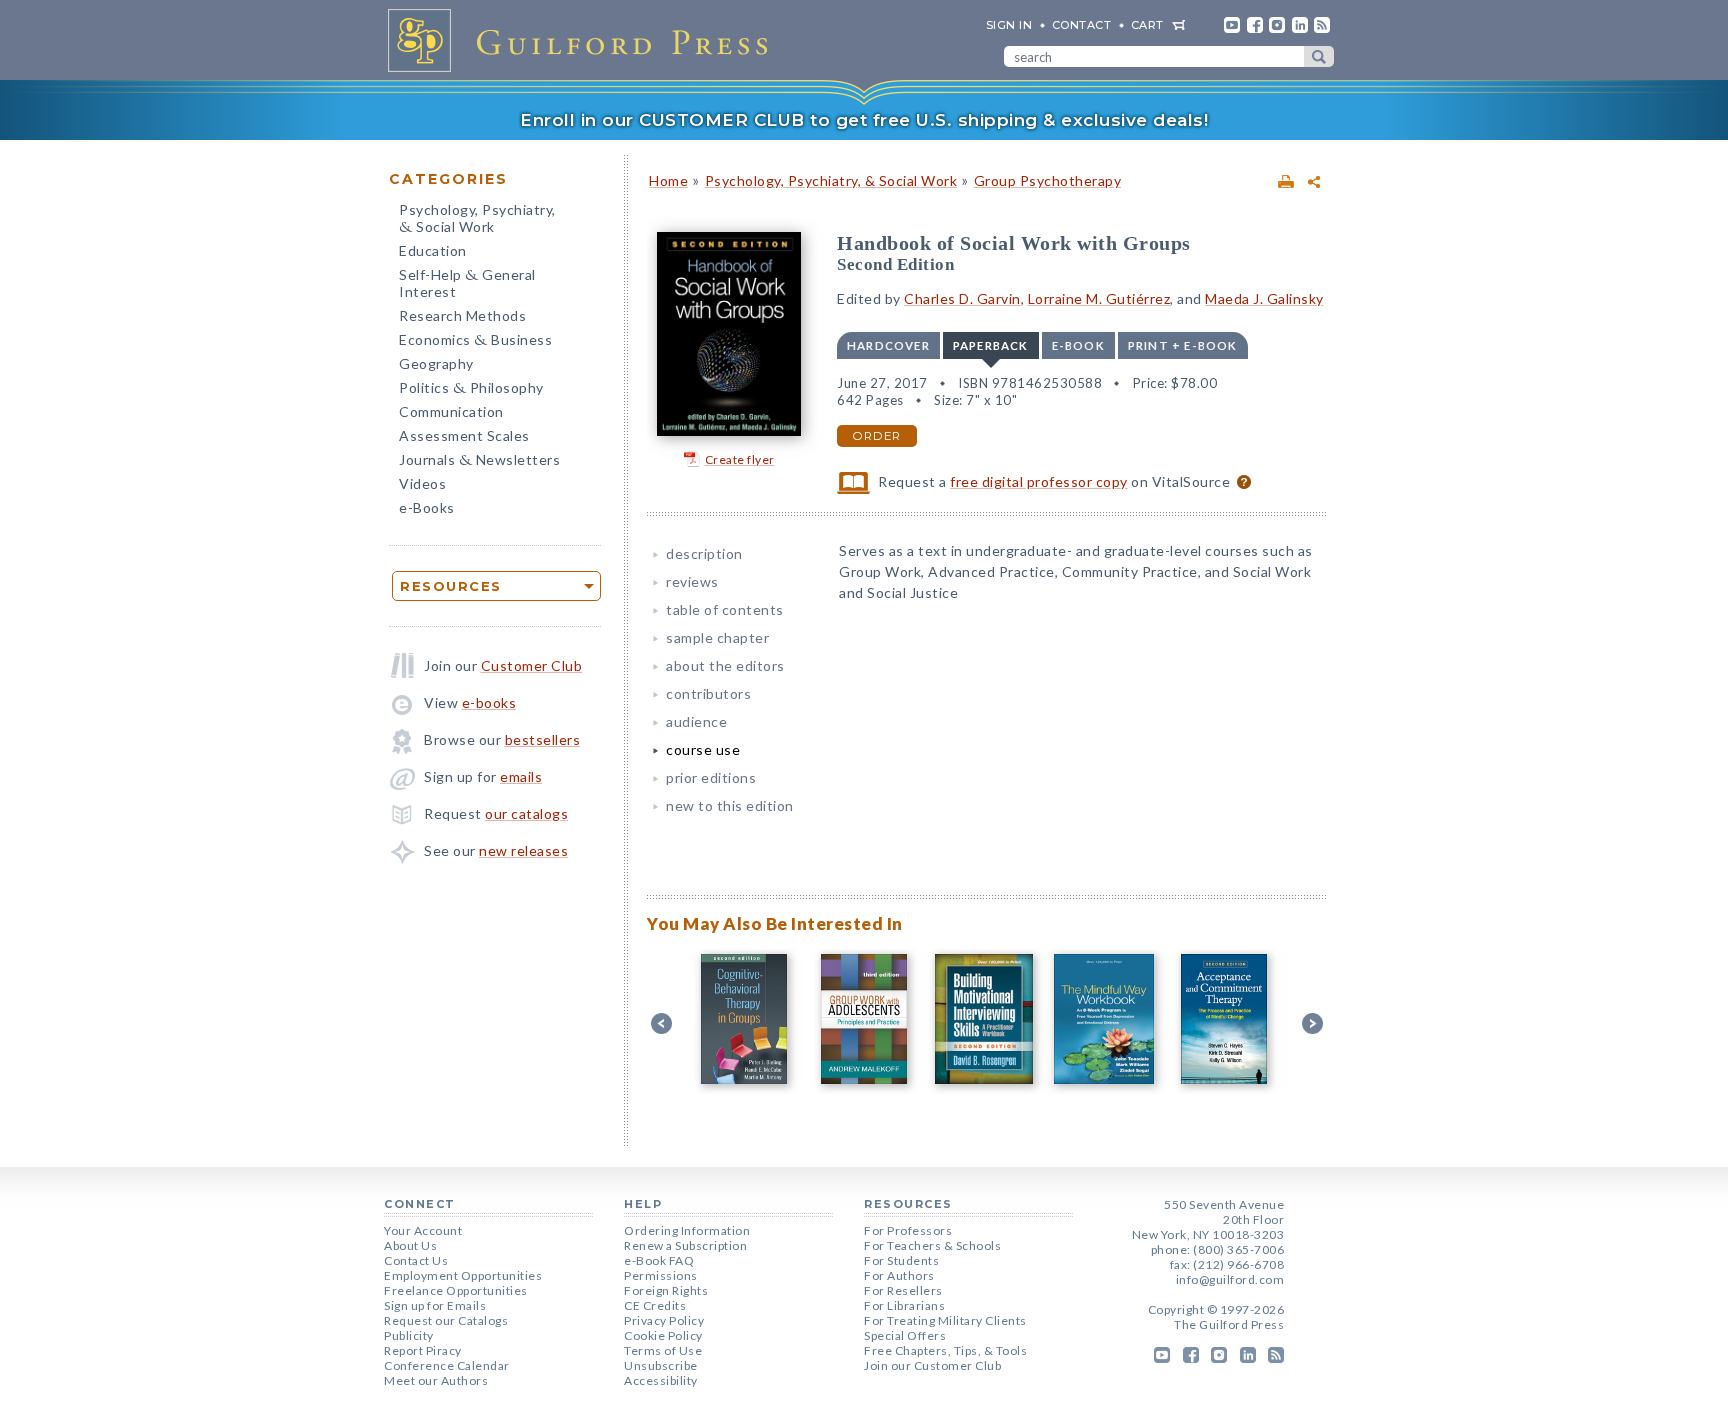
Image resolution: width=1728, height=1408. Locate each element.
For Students (901, 1260)
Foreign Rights (666, 1290)
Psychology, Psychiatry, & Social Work (831, 180)
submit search (1319, 56)
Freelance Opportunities (456, 1290)
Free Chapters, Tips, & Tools (945, 1350)
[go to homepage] (584, 40)
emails (521, 776)
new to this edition (730, 805)
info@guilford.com (1230, 1279)
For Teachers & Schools (932, 1245)
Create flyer (740, 459)
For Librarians (904, 1305)
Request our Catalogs (446, 1320)
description (704, 553)
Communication (451, 411)
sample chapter (717, 637)
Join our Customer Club (932, 1365)
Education (433, 250)
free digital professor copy (1039, 481)
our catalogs (526, 813)
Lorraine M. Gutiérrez (1099, 298)
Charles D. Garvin (962, 298)
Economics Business (475, 341)
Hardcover (888, 345)
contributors (708, 693)
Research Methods (462, 315)
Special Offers (905, 1335)
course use (703, 749)
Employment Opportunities (463, 1275)
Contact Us (416, 1260)
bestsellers (543, 739)
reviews (692, 581)
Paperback (991, 345)
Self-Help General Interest (467, 283)
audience (696, 721)
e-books (489, 702)
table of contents (725, 609)
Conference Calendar (447, 1365)
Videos (422, 483)
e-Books (427, 507)
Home (668, 180)
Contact (1082, 25)
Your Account (423, 1230)
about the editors (725, 665)
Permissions (661, 1275)
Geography (436, 363)
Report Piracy (423, 1350)
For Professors (908, 1230)
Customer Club (532, 665)
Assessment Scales (464, 435)
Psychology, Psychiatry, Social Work (477, 220)
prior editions (711, 777)
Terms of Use (663, 1350)
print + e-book (1183, 345)
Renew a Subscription (685, 1245)
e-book (1078, 345)
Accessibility (661, 1380)
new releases (523, 850)
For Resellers (903, 1290)
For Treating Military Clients (945, 1320)
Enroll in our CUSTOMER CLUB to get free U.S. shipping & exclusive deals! (864, 120)
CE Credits (655, 1305)
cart (1147, 25)
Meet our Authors (436, 1380)
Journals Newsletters (479, 461)
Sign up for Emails (435, 1305)
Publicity (409, 1335)
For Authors (899, 1275)
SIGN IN (1009, 25)
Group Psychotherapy (1048, 180)
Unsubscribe (661, 1365)
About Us (410, 1245)
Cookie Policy (663, 1335)
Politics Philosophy (471, 389)
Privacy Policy (664, 1320)
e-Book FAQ (659, 1260)
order (877, 436)
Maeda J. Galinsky (1264, 298)
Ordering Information (687, 1230)
